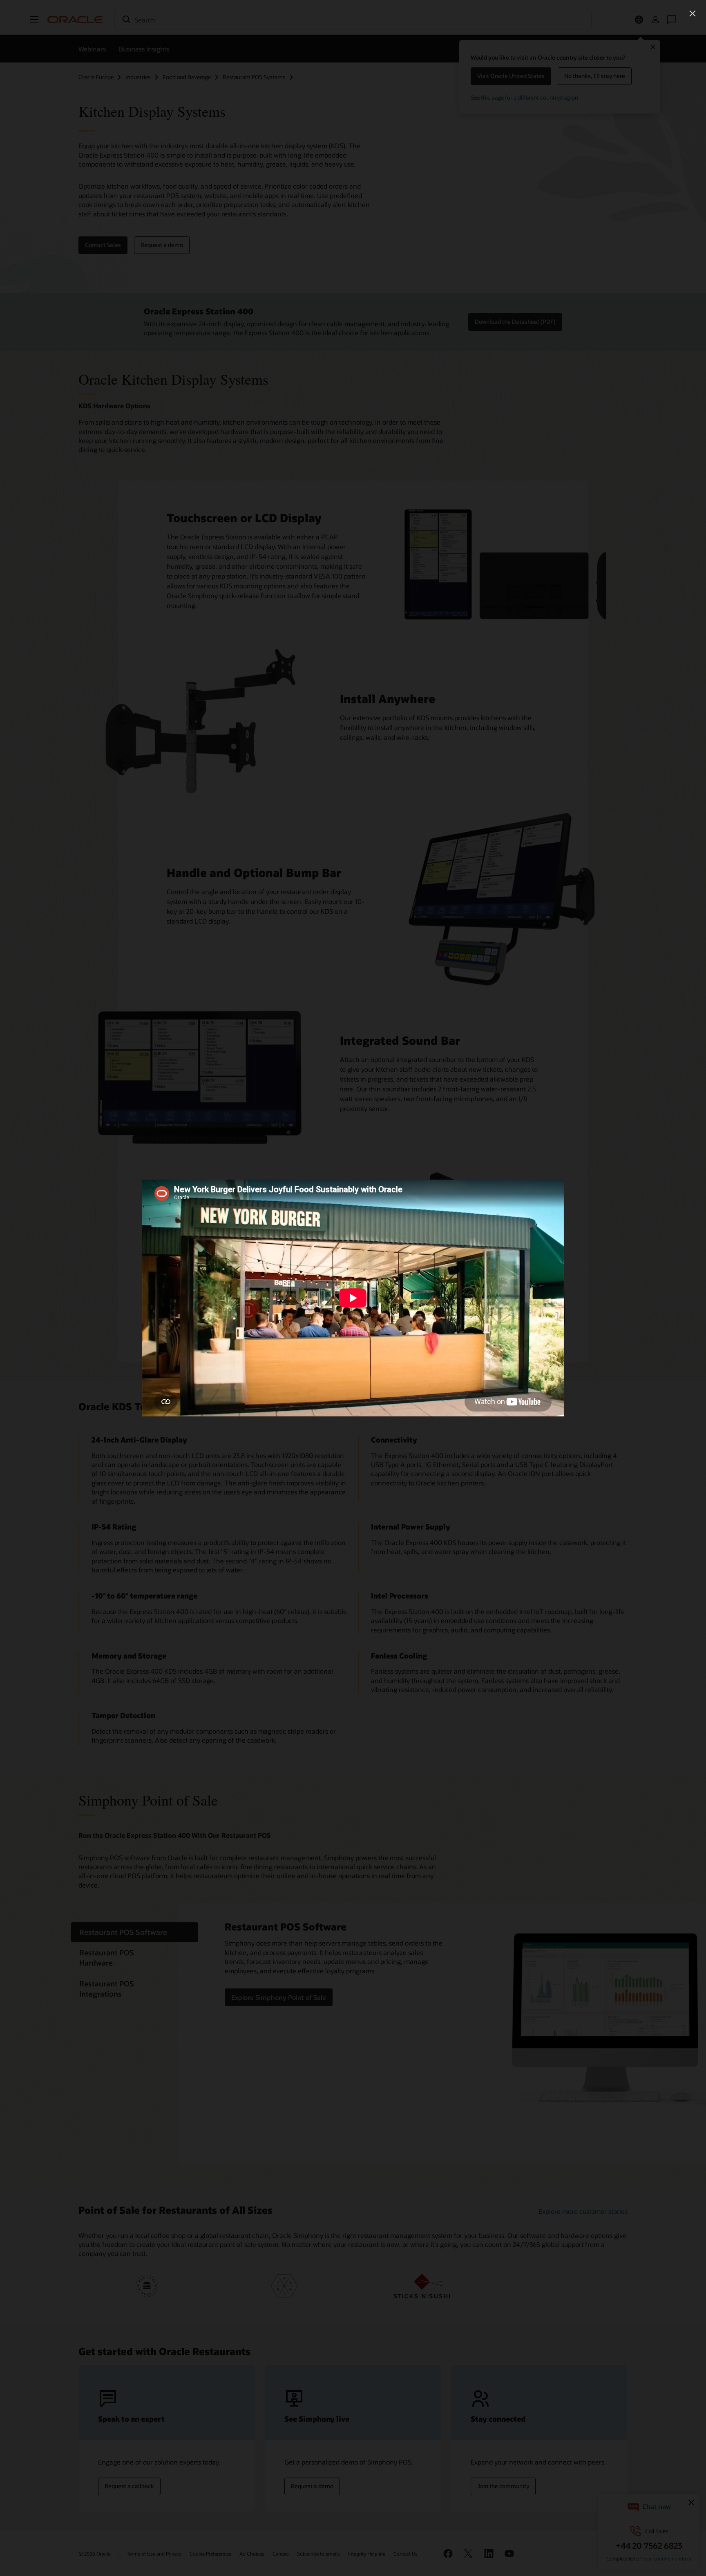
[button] (693, 13)
